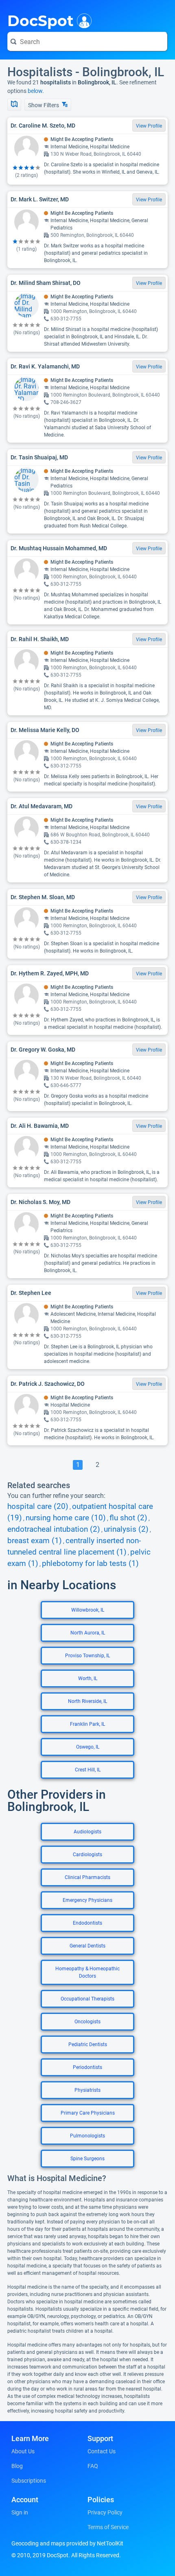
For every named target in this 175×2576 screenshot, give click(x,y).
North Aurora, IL (88, 1633)
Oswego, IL (88, 1747)
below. (36, 91)
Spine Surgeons (87, 2159)
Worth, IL (88, 1678)
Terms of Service (108, 2527)
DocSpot (40, 20)
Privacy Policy (105, 2512)
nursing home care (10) (66, 1518)
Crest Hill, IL (88, 1770)
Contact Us (102, 2451)
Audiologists (87, 1832)
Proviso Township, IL (87, 1656)
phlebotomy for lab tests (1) (90, 1564)
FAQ (93, 2466)
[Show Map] (14, 105)
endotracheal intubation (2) (54, 1529)
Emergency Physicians (87, 1900)
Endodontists (87, 1923)
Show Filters (44, 105)
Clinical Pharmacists (87, 1877)
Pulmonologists (87, 2136)
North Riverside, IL (87, 1701)
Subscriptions (29, 2481)
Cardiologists (87, 1855)
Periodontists (87, 2067)
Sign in (20, 2512)
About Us (23, 2451)
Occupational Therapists (87, 1999)
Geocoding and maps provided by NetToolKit (67, 2543)
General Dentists (87, 1946)
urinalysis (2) (126, 1529)
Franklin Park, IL (87, 1724)
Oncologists (87, 2022)
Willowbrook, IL (88, 1610)
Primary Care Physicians (88, 2113)
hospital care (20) (38, 1506)
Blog (17, 2466)
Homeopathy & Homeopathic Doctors (87, 1972)
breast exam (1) (35, 1541)
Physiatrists (87, 2090)
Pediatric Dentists (88, 2044)
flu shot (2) (128, 1518)
